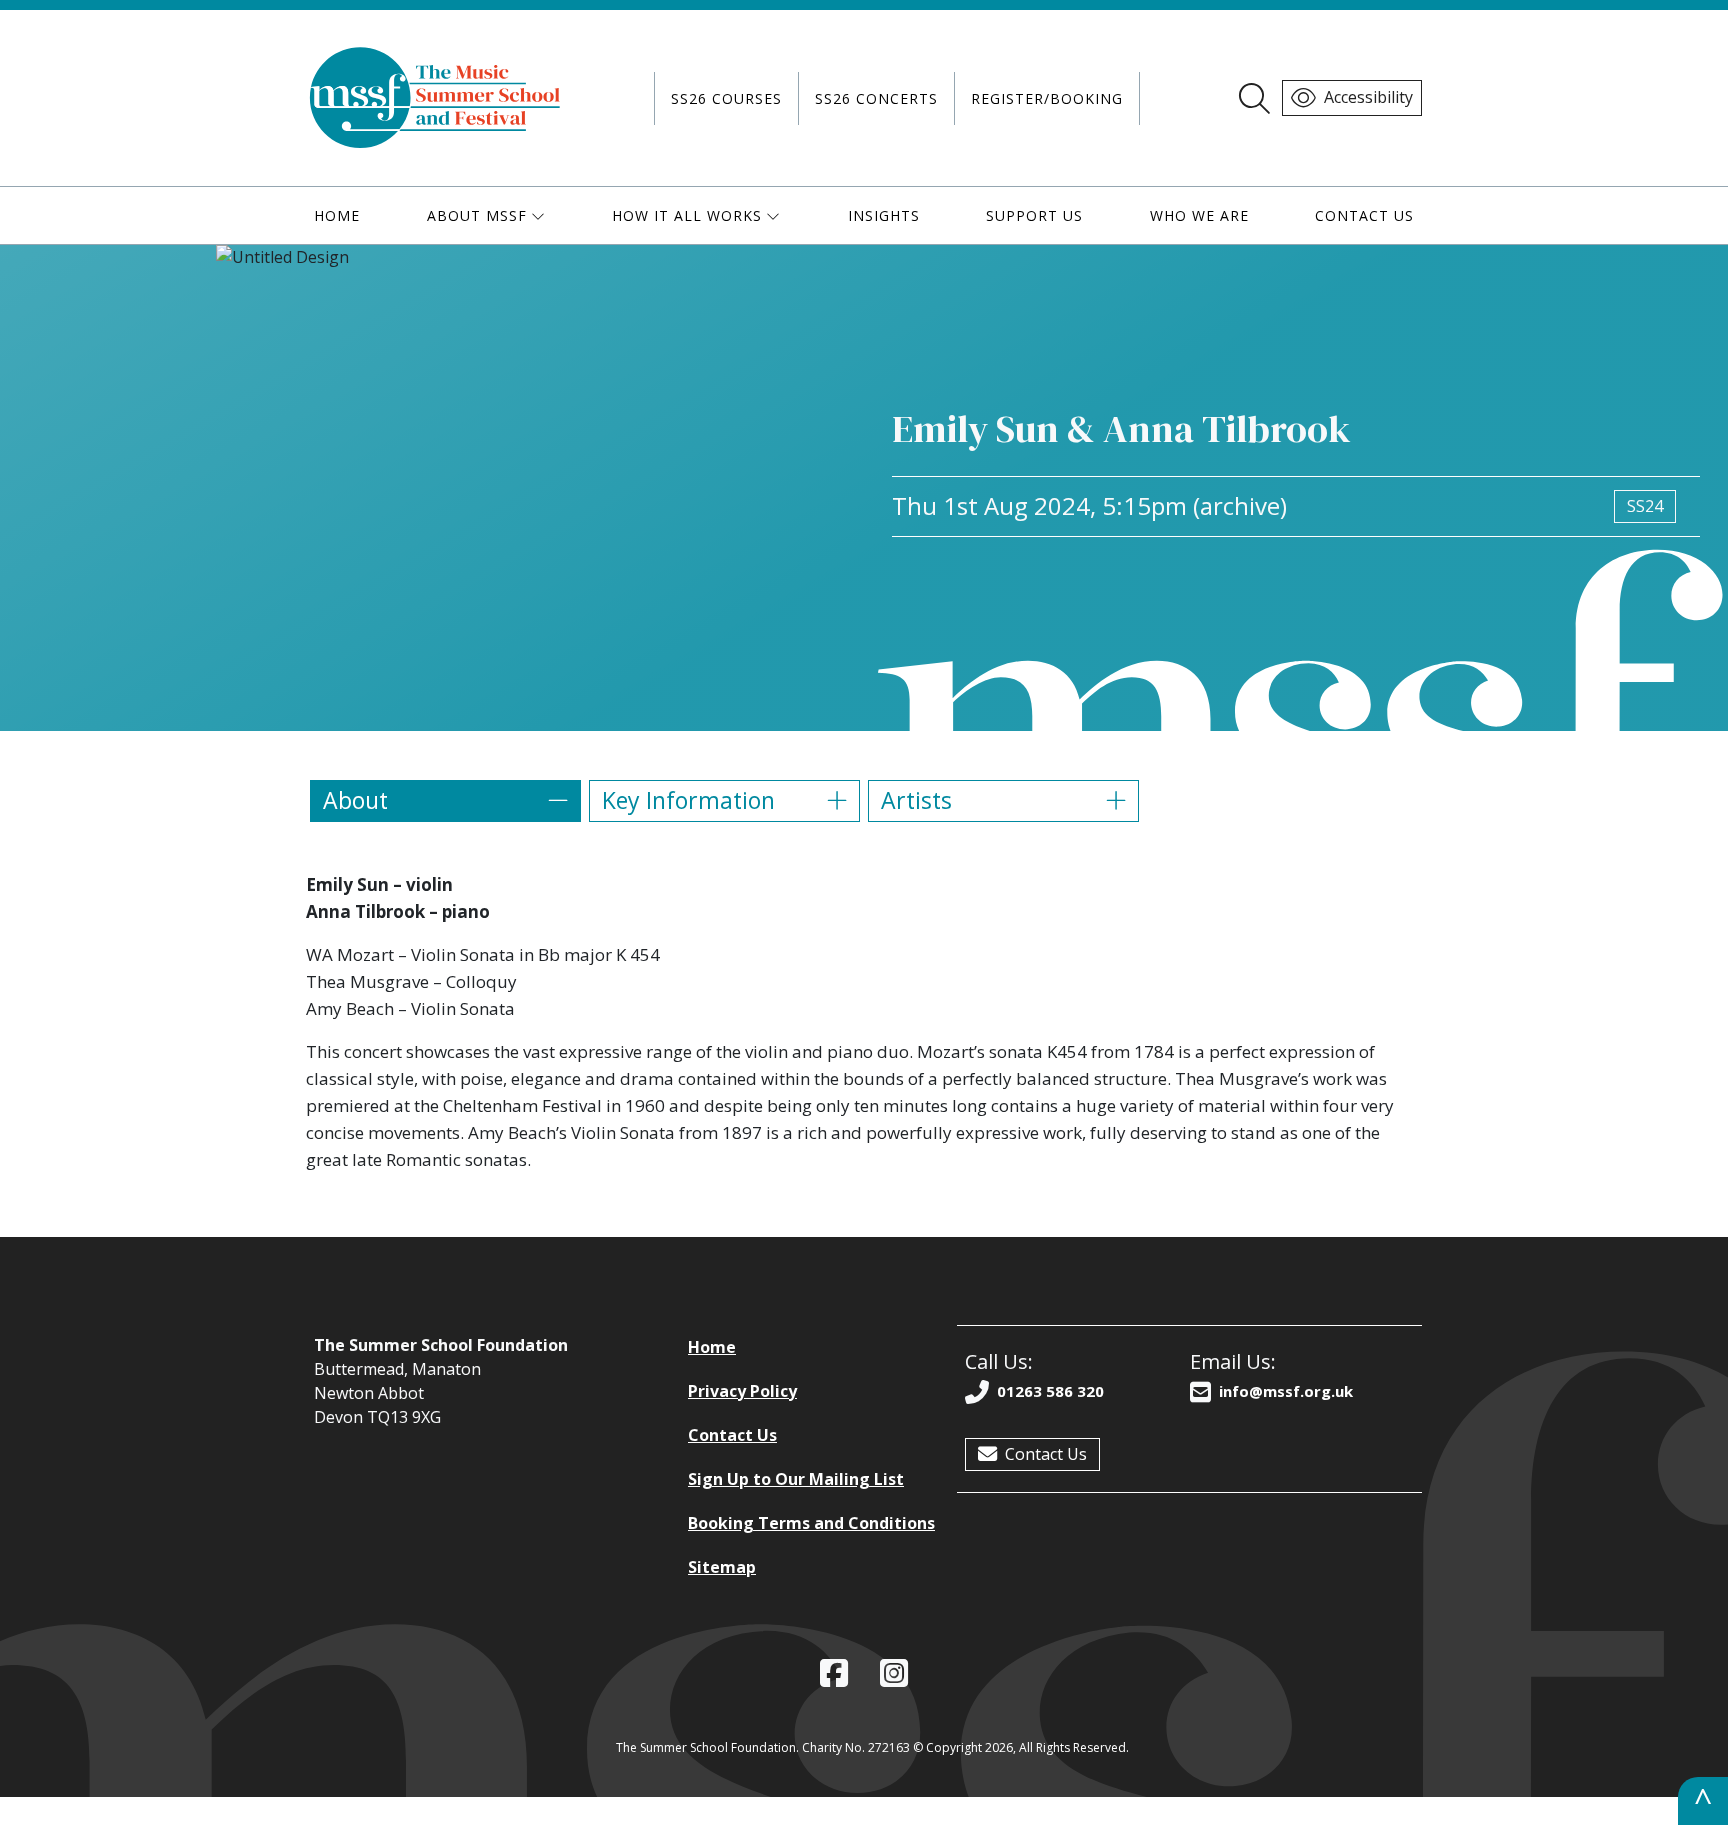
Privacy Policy (742, 1391)
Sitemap (722, 1567)
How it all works (687, 215)
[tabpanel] (864, 1022)
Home (337, 215)
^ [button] (1703, 1800)
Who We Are (1199, 215)
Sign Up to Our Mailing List (796, 1479)
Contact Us (1364, 215)
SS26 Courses (726, 98)
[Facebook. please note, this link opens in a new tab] (834, 1674)
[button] (445, 801)
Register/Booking (1047, 98)
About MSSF (477, 215)
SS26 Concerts (876, 98)
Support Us (1034, 215)
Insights (884, 215)
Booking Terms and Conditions (811, 1523)
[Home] (436, 98)
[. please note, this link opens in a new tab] (894, 1674)
